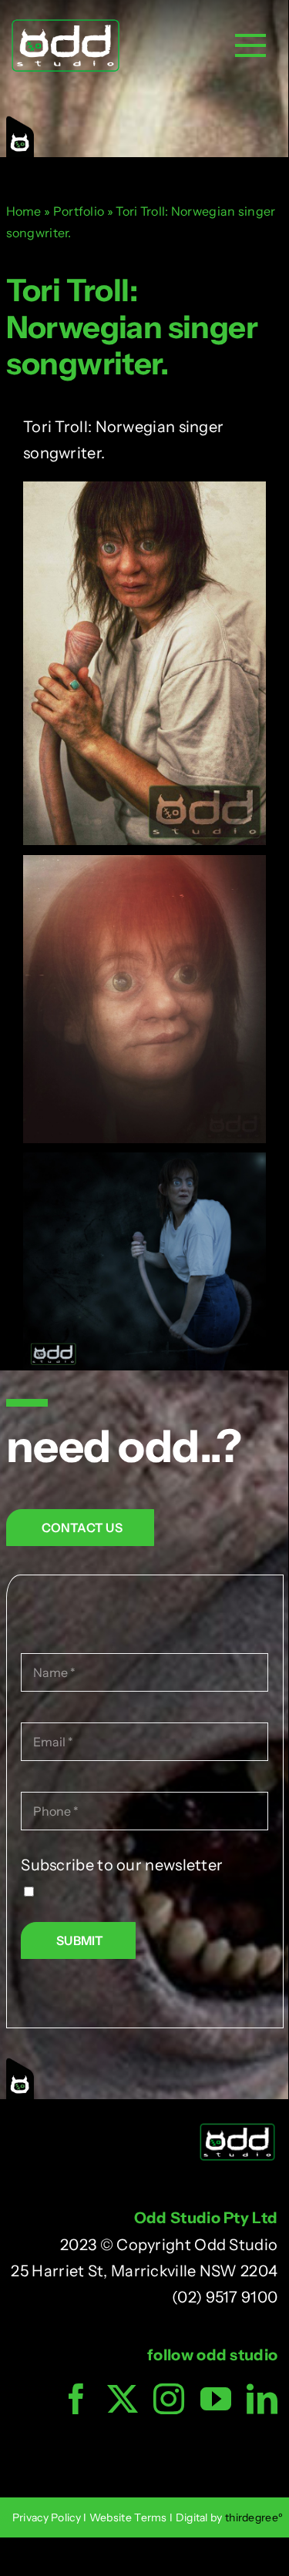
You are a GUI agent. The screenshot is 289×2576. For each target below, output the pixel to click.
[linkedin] (262, 2399)
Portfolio (79, 211)
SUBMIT (80, 1940)
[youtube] (216, 2399)
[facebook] (76, 2399)
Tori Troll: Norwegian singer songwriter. (132, 326)
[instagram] (169, 2399)
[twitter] (123, 2399)
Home (24, 211)
